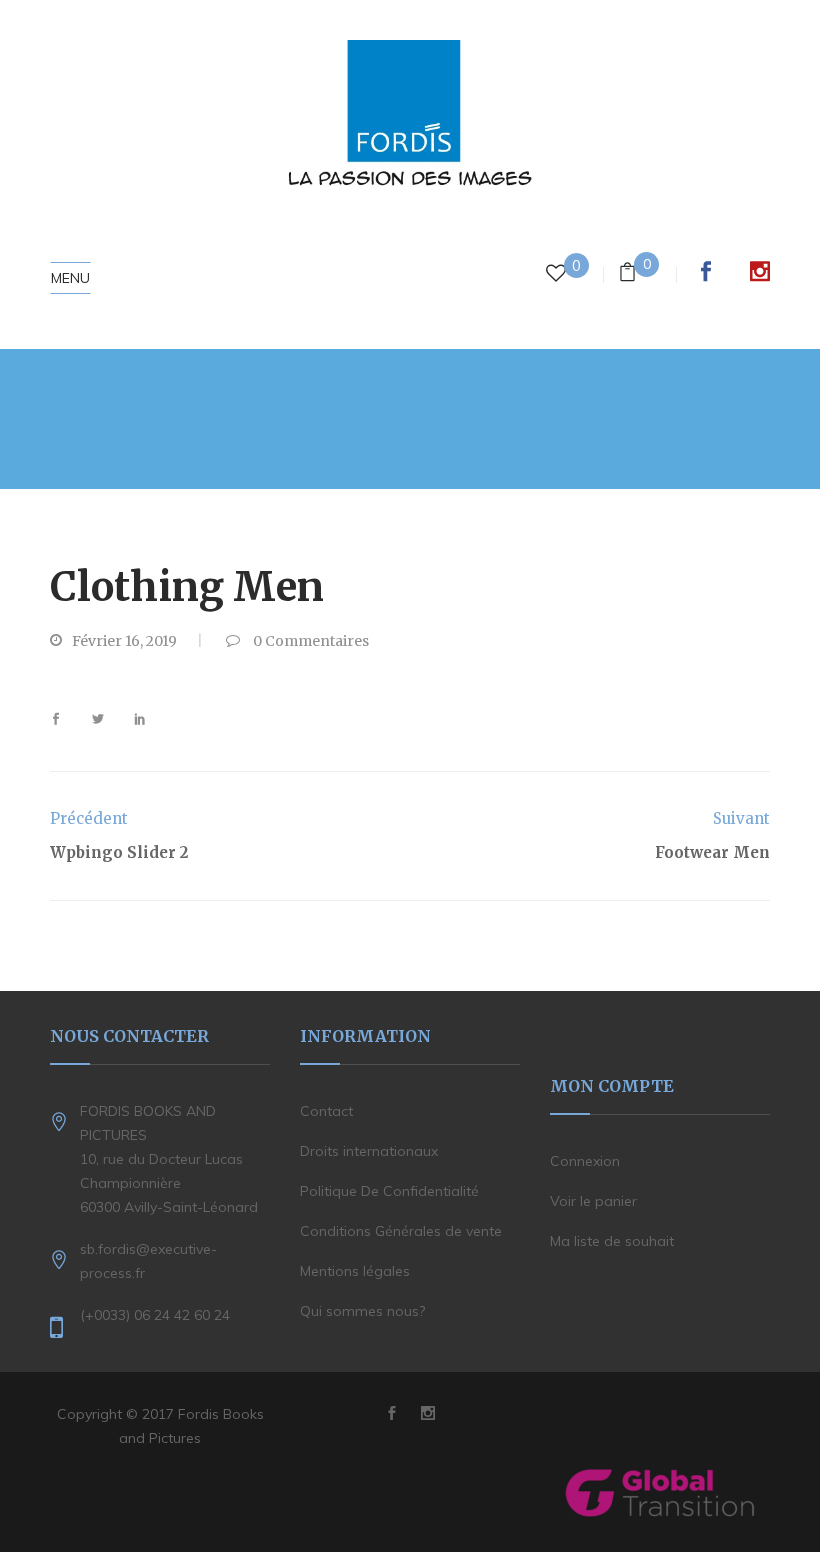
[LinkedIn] (132, 719)
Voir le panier (593, 1201)
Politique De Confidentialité (389, 1191)
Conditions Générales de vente (401, 1231)
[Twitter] (98, 719)
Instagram (760, 271)
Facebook (706, 271)
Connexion (585, 1161)
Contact (326, 1111)
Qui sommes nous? (362, 1311)
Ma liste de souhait (612, 1241)
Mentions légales (355, 1271)
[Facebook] (63, 719)
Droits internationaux (369, 1151)
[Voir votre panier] (627, 274)
